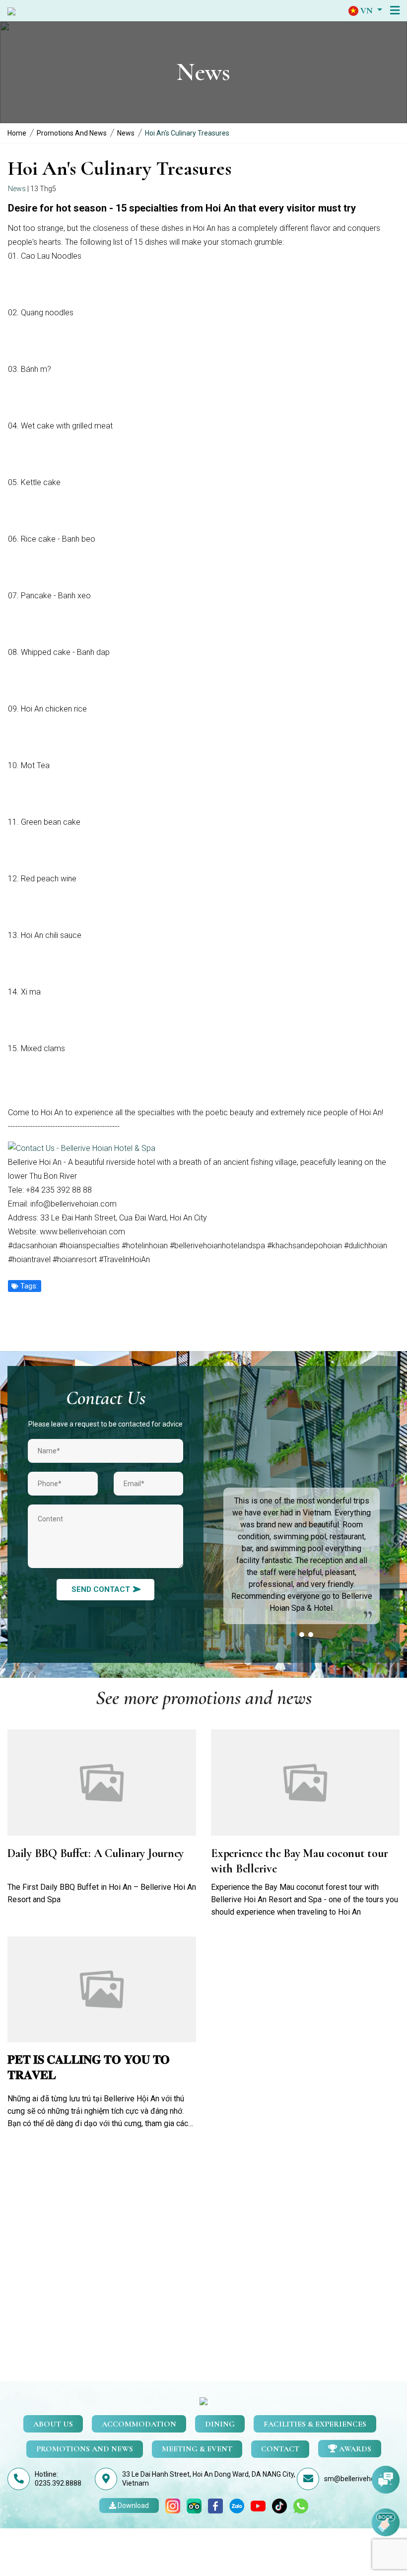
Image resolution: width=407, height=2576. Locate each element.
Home (17, 133)
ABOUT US (53, 2424)
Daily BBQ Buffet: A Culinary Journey (96, 1853)
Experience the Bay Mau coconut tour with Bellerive (299, 1861)
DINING (220, 2424)
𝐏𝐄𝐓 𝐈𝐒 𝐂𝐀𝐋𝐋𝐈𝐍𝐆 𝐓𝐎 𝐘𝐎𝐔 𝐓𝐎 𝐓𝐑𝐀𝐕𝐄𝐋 (89, 2068)
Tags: (28, 1286)
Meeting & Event (197, 2449)
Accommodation (139, 2424)
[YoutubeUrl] (258, 2505)
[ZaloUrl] (237, 2505)
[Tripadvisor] (194, 2505)
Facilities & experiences (315, 2424)
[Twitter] (279, 2505)
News (126, 133)
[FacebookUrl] (215, 2505)
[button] (365, 10)
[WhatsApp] (301, 2505)
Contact (280, 2449)
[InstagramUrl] (173, 2505)
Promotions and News (72, 133)
